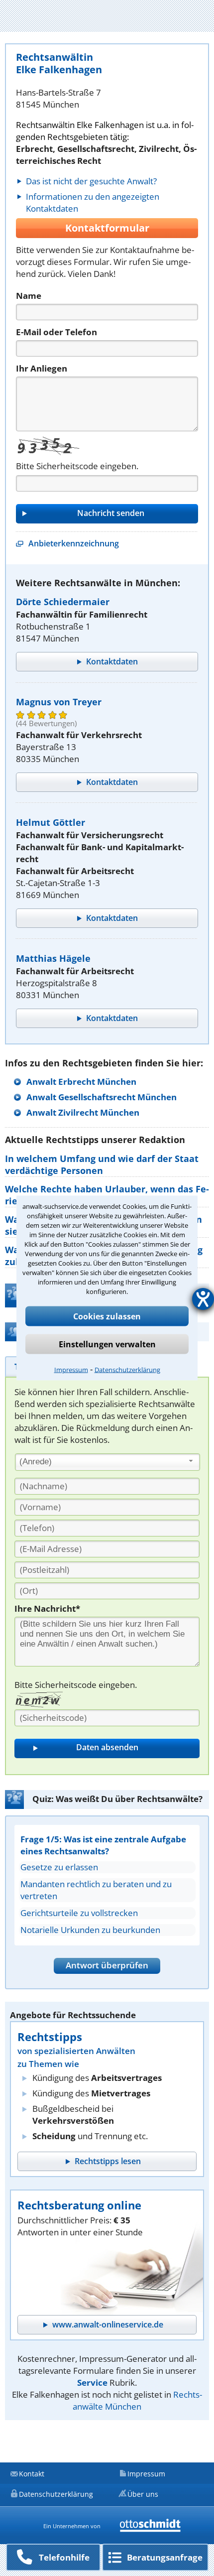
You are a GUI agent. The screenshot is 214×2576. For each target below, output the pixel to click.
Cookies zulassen (107, 1316)
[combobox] (107, 1462)
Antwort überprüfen (107, 1965)
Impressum (71, 1370)
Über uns (143, 2494)
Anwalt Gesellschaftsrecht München (102, 1097)
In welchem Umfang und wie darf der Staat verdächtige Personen (102, 1164)
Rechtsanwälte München (137, 2400)
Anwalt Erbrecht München (81, 1082)
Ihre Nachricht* (47, 1609)
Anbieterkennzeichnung (74, 543)
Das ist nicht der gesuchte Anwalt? (91, 181)
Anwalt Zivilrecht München (83, 1112)
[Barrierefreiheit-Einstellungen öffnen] (203, 1299)
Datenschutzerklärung (127, 1370)
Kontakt (32, 2474)
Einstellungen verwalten (107, 1344)
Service (92, 2383)
